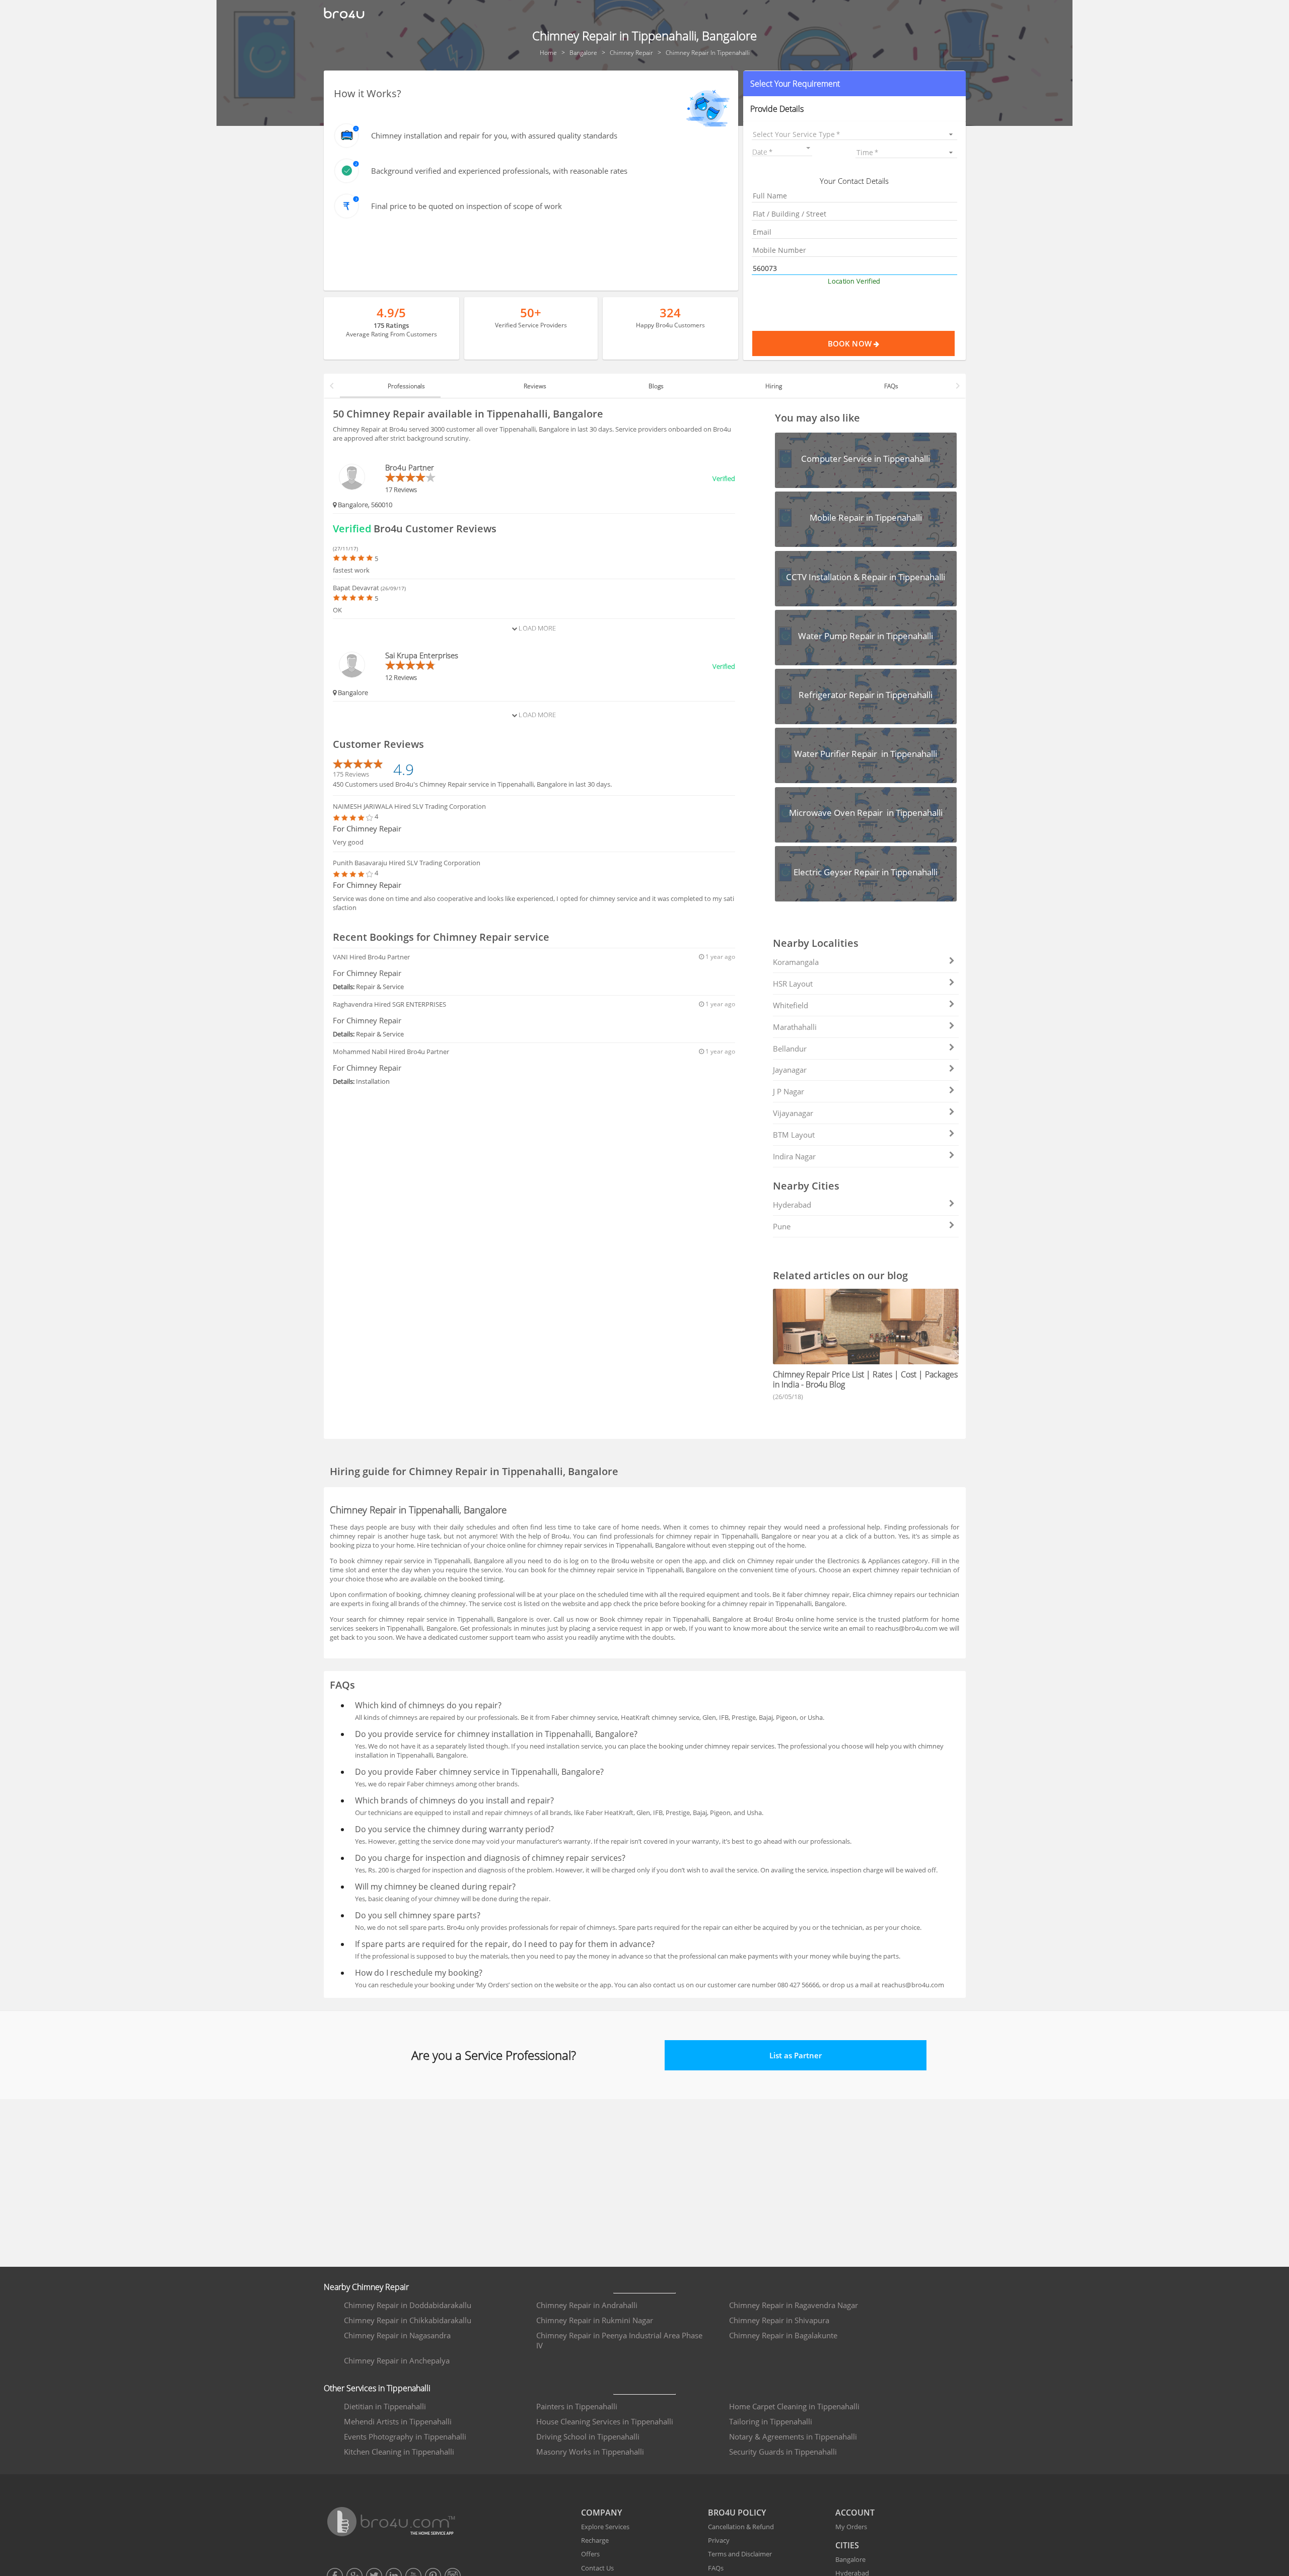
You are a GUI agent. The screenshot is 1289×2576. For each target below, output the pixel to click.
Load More (536, 628)
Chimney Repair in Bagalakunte (783, 2335)
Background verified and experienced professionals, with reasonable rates (499, 171)
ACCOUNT (855, 2513)
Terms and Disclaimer (740, 2554)
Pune (782, 1226)
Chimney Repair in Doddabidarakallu (408, 2305)
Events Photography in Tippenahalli (405, 2436)
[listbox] (854, 134)
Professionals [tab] (406, 386)
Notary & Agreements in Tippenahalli (793, 2436)
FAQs (716, 2568)
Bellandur (790, 1049)
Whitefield (791, 1005)
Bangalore (850, 2559)
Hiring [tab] (774, 386)
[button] (854, 84)
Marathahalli (795, 1027)
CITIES (847, 2545)
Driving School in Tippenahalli (588, 2436)
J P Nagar (789, 1091)
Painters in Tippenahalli (577, 2406)
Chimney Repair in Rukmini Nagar (595, 2320)
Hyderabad (792, 1205)
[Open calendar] (808, 148)
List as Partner (796, 2055)
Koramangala (796, 962)
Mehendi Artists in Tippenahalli (398, 2421)
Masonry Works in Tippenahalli (590, 2452)
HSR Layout (793, 984)
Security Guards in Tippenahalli (783, 2452)
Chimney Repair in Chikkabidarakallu (408, 2320)
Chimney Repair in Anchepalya (397, 2360)
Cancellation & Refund (741, 2527)
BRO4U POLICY (737, 2513)
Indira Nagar (794, 1156)
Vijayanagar (793, 1113)
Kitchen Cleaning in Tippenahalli (399, 2452)
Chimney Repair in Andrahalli (587, 2305)
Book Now (851, 343)
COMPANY (601, 2513)
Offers (590, 2554)
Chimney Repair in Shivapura (779, 2320)
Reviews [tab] (535, 386)
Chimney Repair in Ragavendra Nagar (794, 2305)
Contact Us (597, 2568)
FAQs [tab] (891, 386)
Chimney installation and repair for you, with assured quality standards (494, 135)
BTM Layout (794, 1135)
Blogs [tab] (656, 386)
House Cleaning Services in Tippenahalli (605, 2421)
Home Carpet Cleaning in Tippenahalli (794, 2406)
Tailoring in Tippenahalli (771, 2421)
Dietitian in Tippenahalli (385, 2406)
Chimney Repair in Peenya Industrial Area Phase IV (619, 2340)
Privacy (719, 2540)
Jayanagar (790, 1070)
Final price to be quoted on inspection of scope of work (467, 206)
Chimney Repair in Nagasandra (397, 2335)
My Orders (851, 2527)
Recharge (595, 2540)
